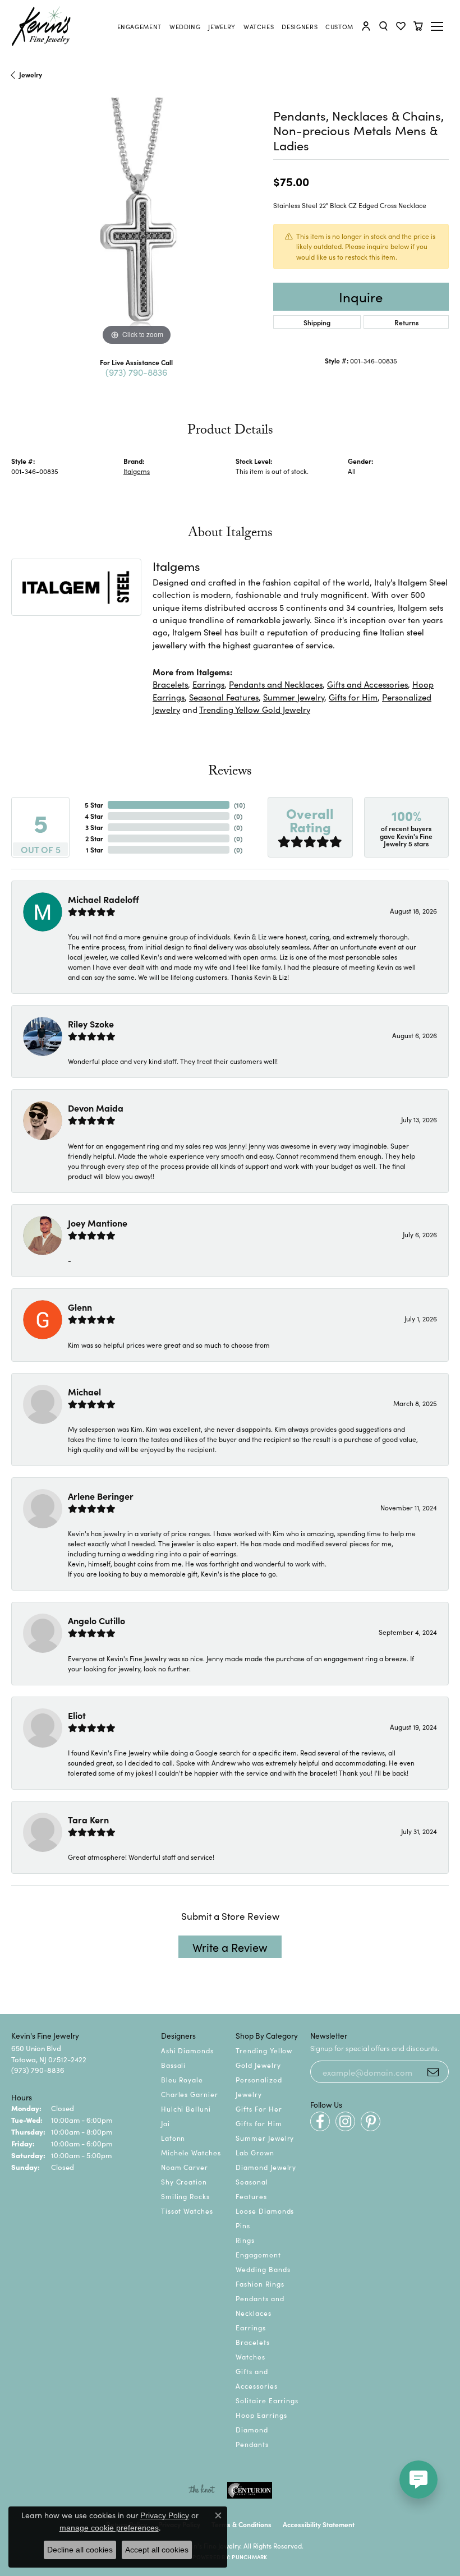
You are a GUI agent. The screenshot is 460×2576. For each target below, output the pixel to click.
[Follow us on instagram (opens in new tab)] (345, 2121)
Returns (406, 322)
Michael (84, 1391)
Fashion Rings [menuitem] (260, 2284)
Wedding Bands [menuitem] (263, 2269)
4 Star (94, 816)
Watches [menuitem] (250, 2356)
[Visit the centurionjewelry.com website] (250, 2490)
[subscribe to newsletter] (433, 2072)
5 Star (94, 805)
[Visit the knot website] (202, 2490)
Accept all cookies (157, 2550)
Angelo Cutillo (96, 1620)
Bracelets (170, 684)
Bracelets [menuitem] (253, 2342)
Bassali (174, 2065)
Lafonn (173, 2138)
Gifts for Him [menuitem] (259, 2123)
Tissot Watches (187, 2211)
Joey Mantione (98, 1223)
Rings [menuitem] (245, 2240)
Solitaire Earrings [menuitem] (267, 2400)
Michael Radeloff (104, 899)
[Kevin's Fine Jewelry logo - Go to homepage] (42, 26)
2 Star (94, 838)
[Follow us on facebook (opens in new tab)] (320, 2121)
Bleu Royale (182, 2079)
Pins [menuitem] (243, 2225)
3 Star (94, 827)
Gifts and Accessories (367, 684)
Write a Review (230, 1947)
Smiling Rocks (185, 2196)
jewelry (31, 74)
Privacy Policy (165, 2515)
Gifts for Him (353, 697)
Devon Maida (96, 1108)
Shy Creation (184, 2181)
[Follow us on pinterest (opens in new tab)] (371, 2121)
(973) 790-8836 (136, 372)
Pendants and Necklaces (276, 684)
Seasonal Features (224, 697)
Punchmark (249, 2557)
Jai (165, 2123)
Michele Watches (191, 2152)
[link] (139, 26)
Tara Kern (88, 1819)
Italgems (137, 471)
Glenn (80, 1307)
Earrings (208, 684)
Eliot (77, 1715)
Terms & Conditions (242, 2524)
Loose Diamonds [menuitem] (265, 2211)
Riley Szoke (91, 1024)
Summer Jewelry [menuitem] (265, 2138)
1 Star (95, 849)
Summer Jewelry (294, 697)
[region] (137, 223)
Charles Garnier (190, 2094)
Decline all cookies (80, 2550)
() (240, 805)
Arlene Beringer (101, 1496)
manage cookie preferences (109, 2528)
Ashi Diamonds (187, 2050)
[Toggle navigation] (439, 26)
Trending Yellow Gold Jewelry (255, 709)
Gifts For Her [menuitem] (259, 2109)
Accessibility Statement (319, 2524)
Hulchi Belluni (186, 2109)
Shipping (317, 322)
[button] (366, 26)
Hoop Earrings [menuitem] (261, 2415)
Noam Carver (185, 2167)
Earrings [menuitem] (251, 2327)
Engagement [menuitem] (258, 2254)
